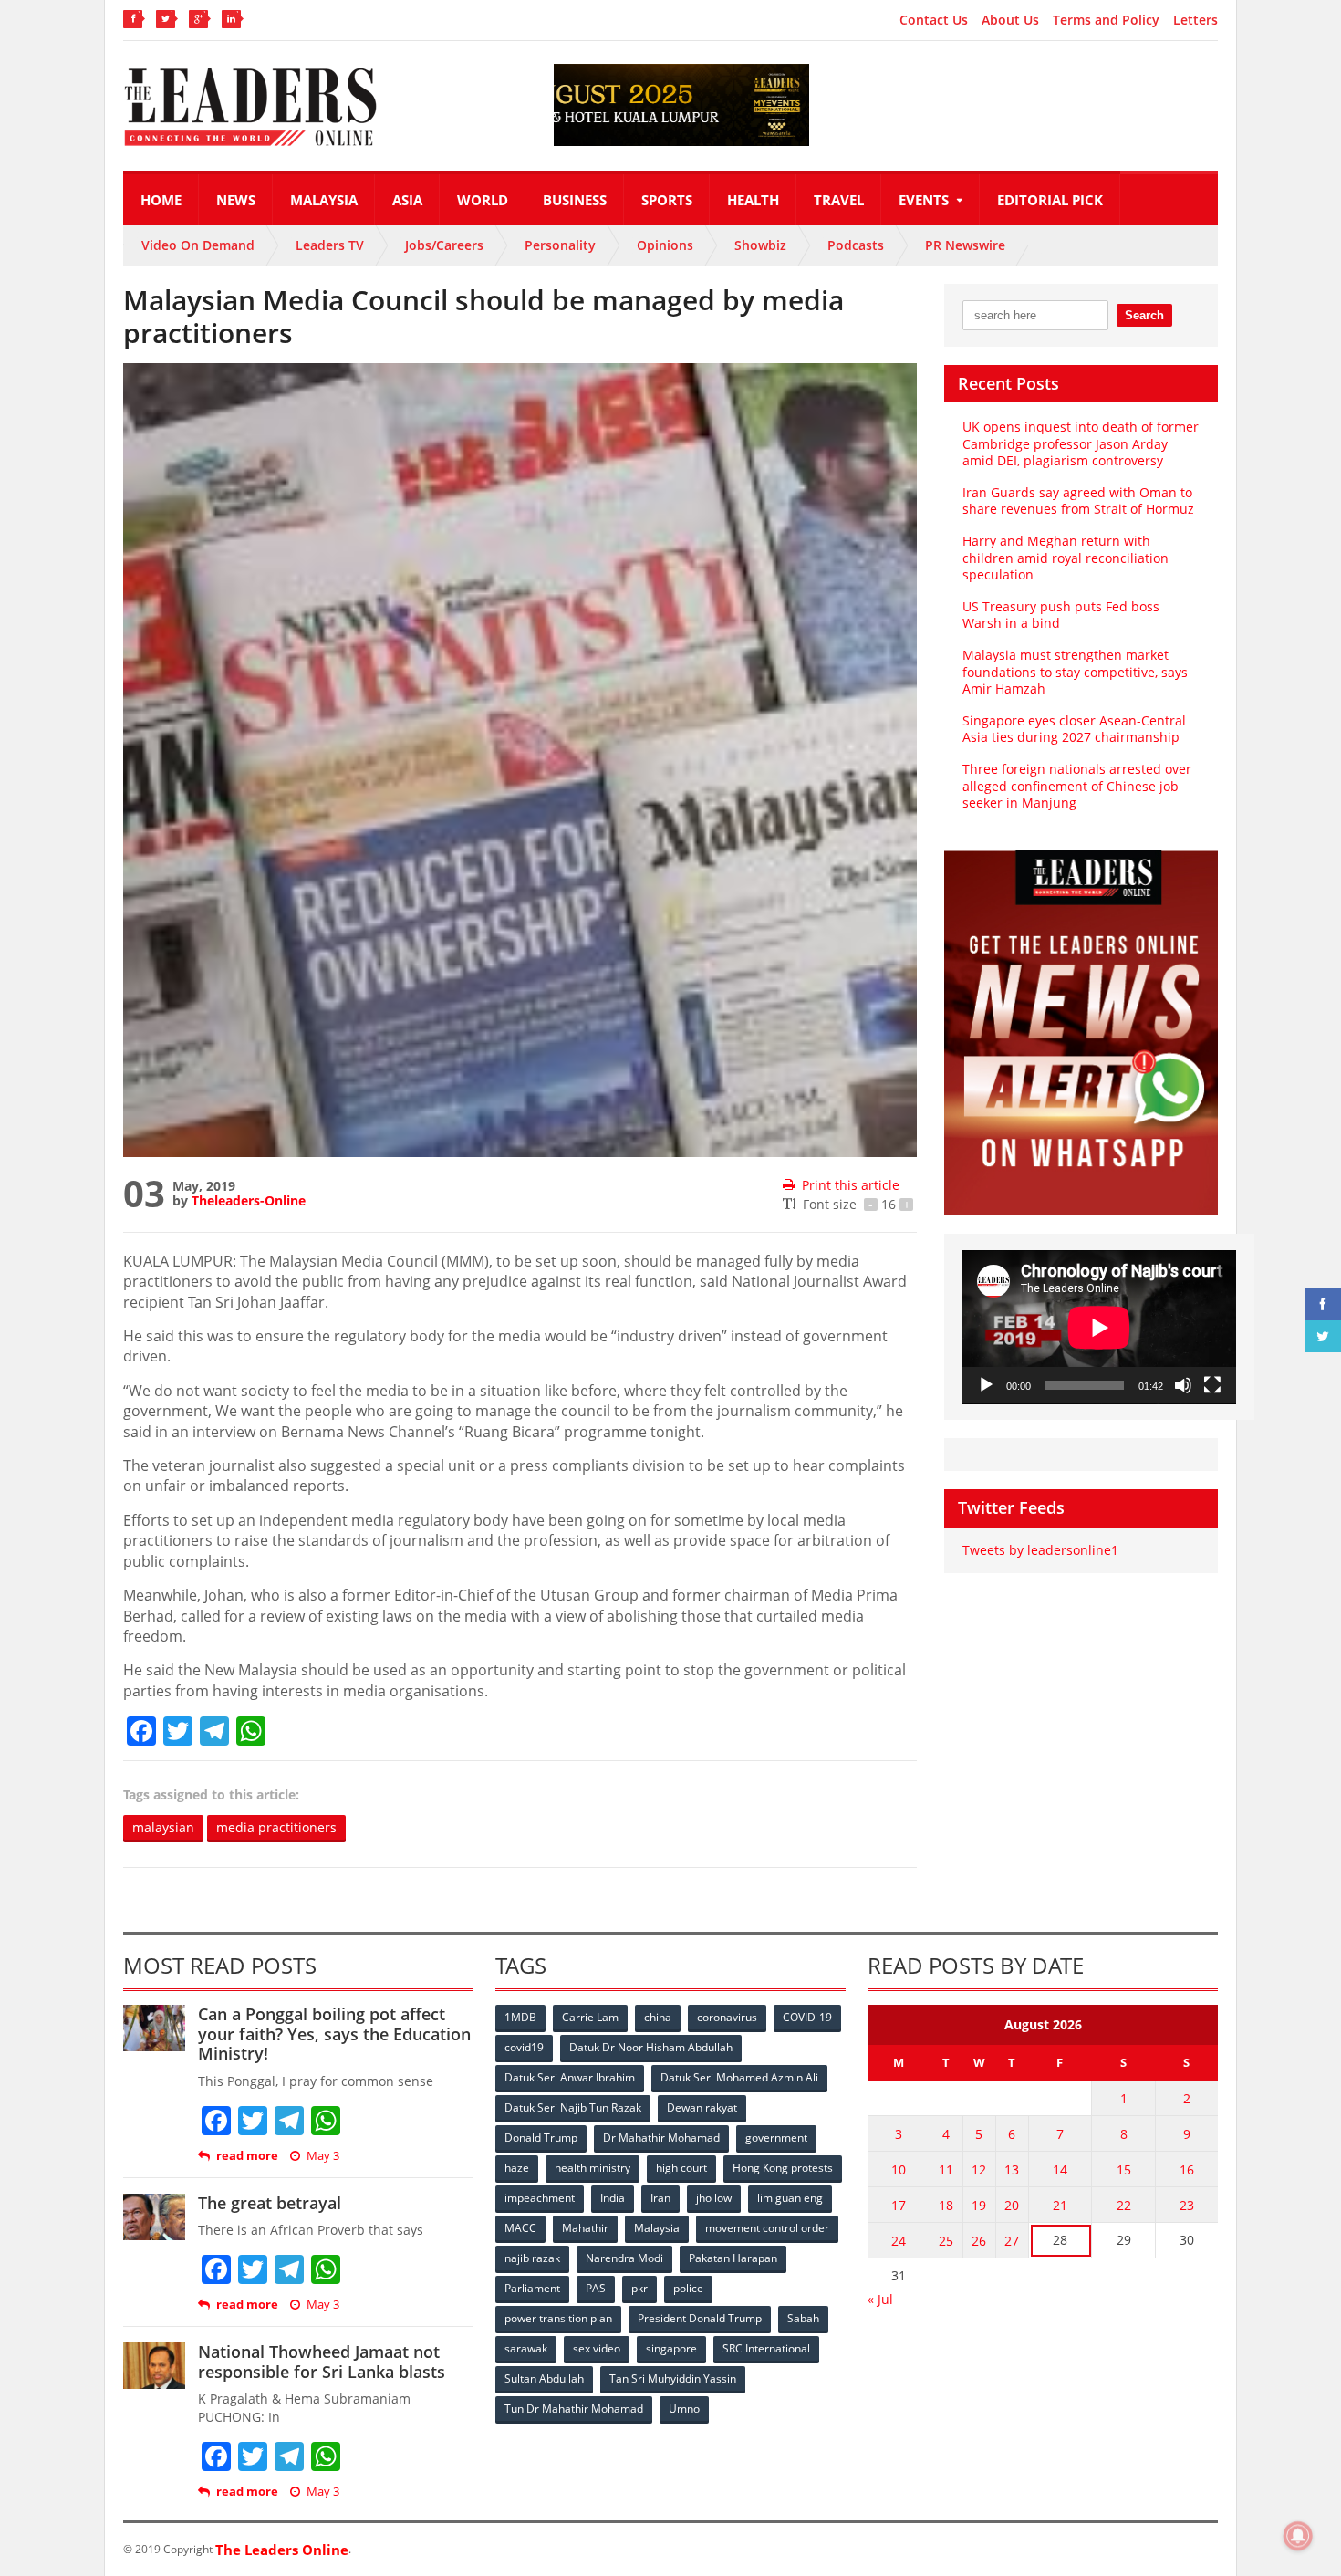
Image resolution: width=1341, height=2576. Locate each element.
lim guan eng (790, 2198)
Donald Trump (541, 2138)
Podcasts (856, 245)
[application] (1099, 1327)
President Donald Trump (700, 2318)
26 (979, 2241)
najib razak (532, 2258)
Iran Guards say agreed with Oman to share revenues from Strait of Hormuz (1078, 501)
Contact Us (934, 20)
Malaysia (324, 200)
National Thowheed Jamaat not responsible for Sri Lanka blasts (322, 2362)
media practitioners (276, 1827)
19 (979, 2205)
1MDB (520, 2017)
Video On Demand (198, 245)
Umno (684, 2409)
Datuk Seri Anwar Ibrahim (570, 2077)
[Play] (986, 1385)
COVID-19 (807, 2017)
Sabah (803, 2318)
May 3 (323, 2156)
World (483, 200)
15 (1124, 2169)
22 (1124, 2205)
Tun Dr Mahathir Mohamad (574, 2409)
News (236, 200)
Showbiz (760, 245)
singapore (671, 2348)
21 (1060, 2205)
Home (161, 200)
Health (753, 200)
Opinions (665, 245)
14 (1060, 2169)
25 (946, 2241)
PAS (596, 2288)
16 (1187, 2169)
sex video (597, 2348)
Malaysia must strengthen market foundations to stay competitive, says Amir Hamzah (1075, 671)
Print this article (851, 1185)
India (613, 2198)
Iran (660, 2198)
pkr (639, 2288)
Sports (667, 200)
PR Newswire (965, 245)
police (688, 2288)
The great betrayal (270, 2203)
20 (1012, 2205)
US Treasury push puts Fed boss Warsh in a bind (1061, 615)
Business (575, 200)
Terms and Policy (1106, 20)
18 (946, 2205)
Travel (839, 200)
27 (1012, 2241)
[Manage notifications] (1298, 2536)
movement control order (767, 2228)
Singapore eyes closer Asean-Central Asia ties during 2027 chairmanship (1074, 729)
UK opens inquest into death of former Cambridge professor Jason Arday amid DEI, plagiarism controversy (1081, 443)
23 (1187, 2205)
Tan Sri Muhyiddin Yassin (673, 2378)
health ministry (593, 2168)
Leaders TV (330, 245)
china (658, 2017)
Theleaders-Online (249, 1200)
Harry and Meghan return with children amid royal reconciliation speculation (1066, 557)
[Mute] (1183, 1385)
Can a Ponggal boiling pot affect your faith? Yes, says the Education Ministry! (334, 2034)
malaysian (163, 1827)
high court (681, 2168)
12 (979, 2169)
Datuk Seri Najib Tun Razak (573, 2107)
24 (899, 2241)
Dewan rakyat (702, 2107)
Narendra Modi (624, 2258)
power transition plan (558, 2318)
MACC (520, 2228)
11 (946, 2169)
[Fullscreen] (1212, 1385)
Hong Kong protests (783, 2168)
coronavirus (727, 2017)
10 (899, 2169)
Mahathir (585, 2228)
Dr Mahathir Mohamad (661, 2138)
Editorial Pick (1050, 200)
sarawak (526, 2348)
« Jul (880, 2299)
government (776, 2138)
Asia (407, 200)
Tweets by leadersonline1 (1040, 1550)
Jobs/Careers (444, 245)
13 (1012, 2169)
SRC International (766, 2348)
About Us (1010, 20)
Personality (560, 245)
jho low (714, 2198)
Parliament (532, 2288)
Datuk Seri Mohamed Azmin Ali (739, 2077)
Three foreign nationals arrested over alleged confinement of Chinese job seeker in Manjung (1077, 785)
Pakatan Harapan (733, 2258)
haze (517, 2168)
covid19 (524, 2047)
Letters (1195, 20)
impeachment (540, 2198)
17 (899, 2205)
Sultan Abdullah (544, 2378)
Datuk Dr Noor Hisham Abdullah (651, 2047)
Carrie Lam (590, 2017)
